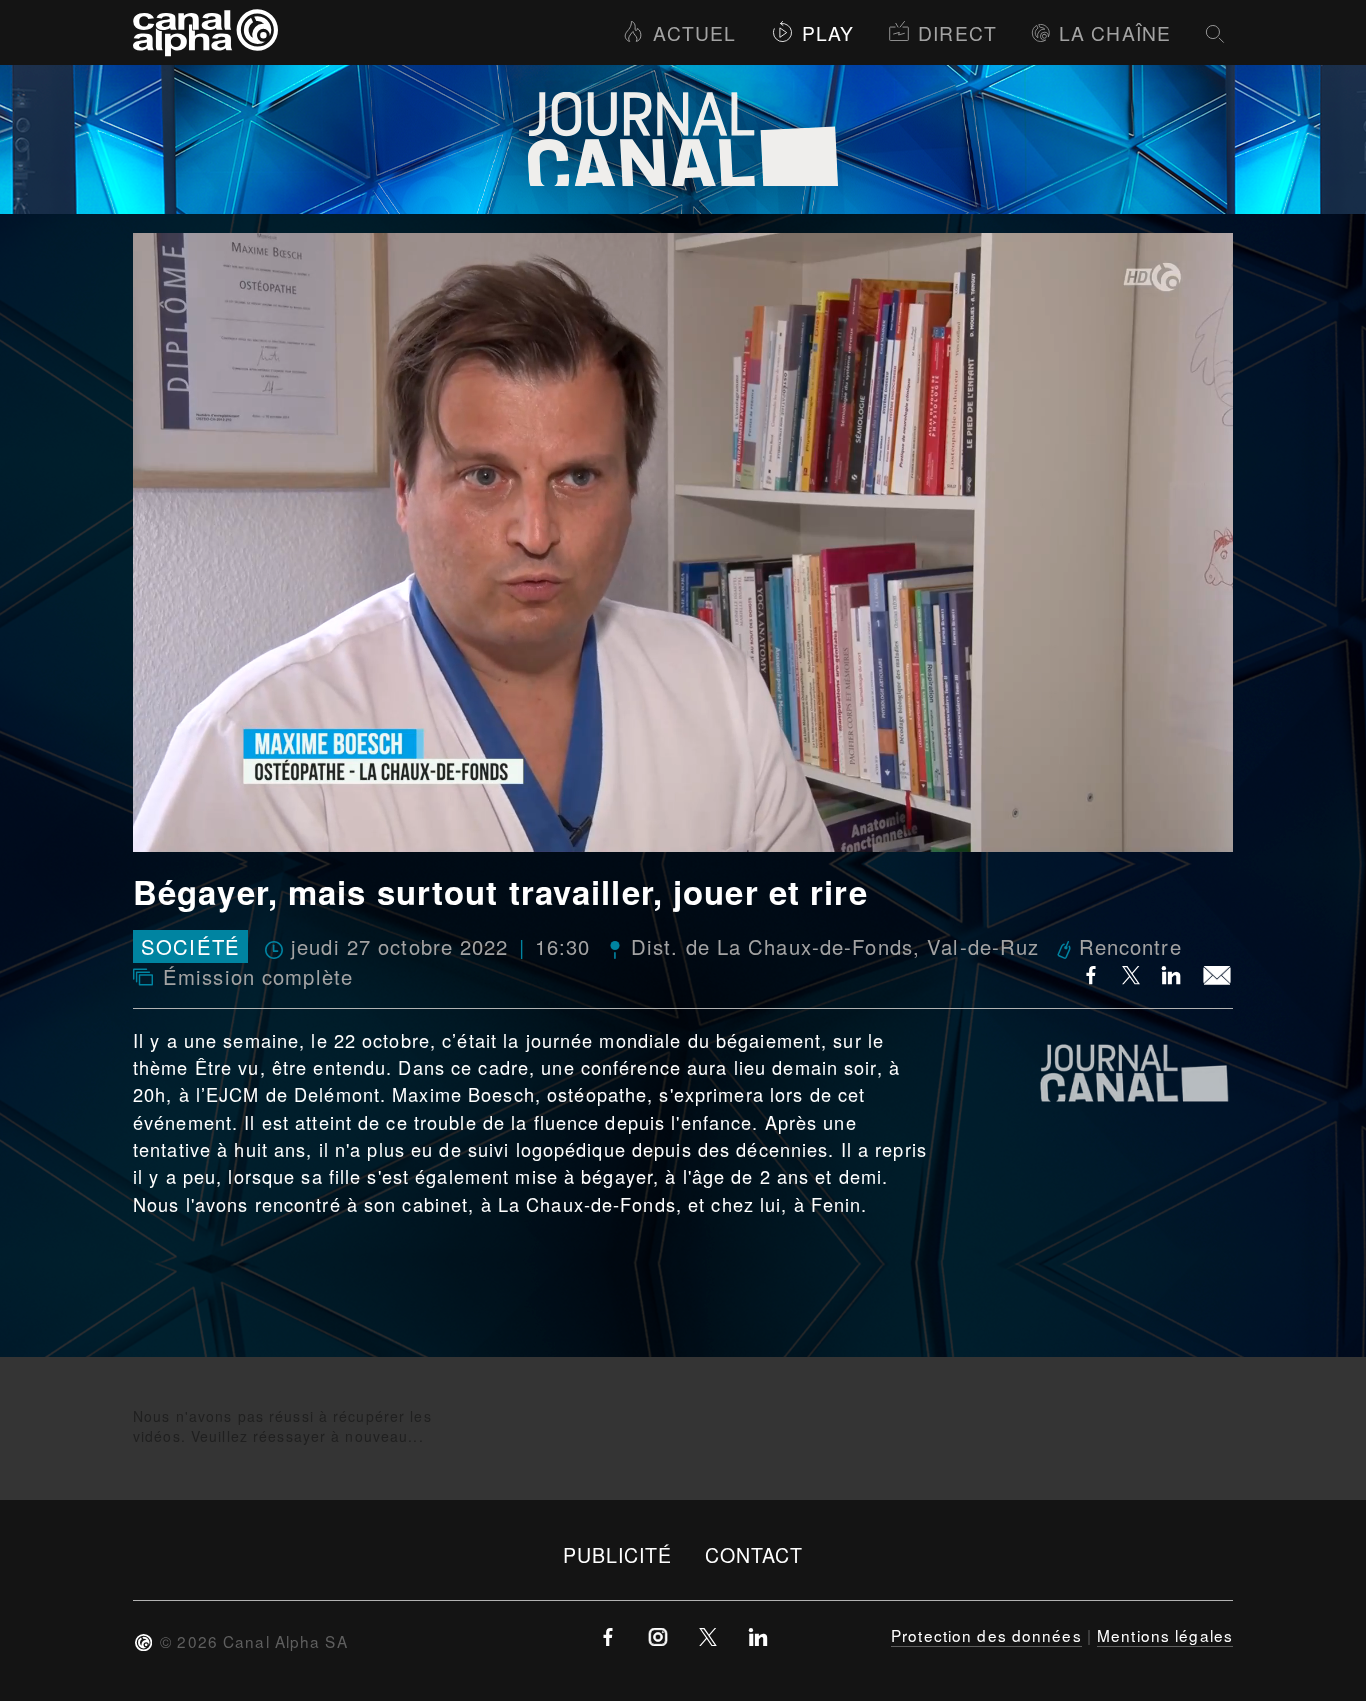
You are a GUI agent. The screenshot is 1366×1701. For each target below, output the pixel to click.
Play (828, 32)
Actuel (694, 32)
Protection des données (986, 1635)
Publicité (618, 1554)
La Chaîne (1115, 32)
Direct (957, 32)
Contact (754, 1554)
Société (190, 946)
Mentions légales (1165, 1635)
